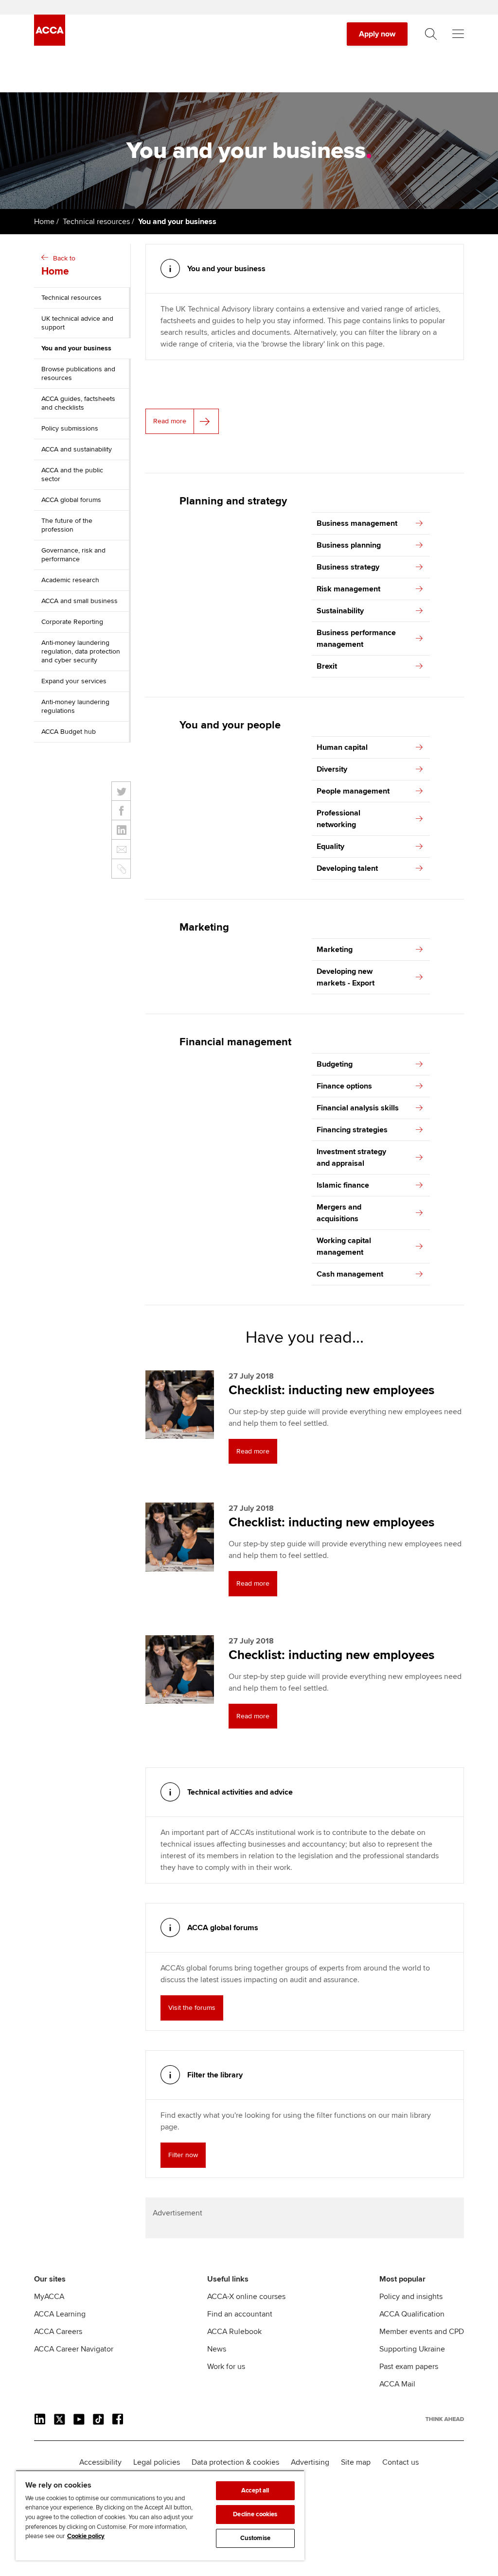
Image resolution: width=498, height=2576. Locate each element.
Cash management (350, 1274)
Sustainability (340, 611)
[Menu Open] (458, 34)
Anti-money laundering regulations (75, 706)
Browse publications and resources (78, 373)
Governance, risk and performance (73, 555)
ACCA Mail (397, 2384)
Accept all (255, 2490)
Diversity (332, 769)
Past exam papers (409, 2367)
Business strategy (348, 567)
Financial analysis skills (358, 1108)
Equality (330, 847)
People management (353, 791)
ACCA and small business (80, 601)
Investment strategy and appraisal (351, 1158)
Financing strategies (352, 1130)
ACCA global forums (71, 500)
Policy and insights (411, 2297)
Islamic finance (343, 1185)
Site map (356, 2462)
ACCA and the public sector (72, 475)
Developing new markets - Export (346, 977)
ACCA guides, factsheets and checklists (78, 403)
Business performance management (356, 639)
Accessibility (100, 2462)
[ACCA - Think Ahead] (50, 43)
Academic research (70, 580)
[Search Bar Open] (431, 34)
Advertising (310, 2462)
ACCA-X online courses (246, 2297)
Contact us (400, 2462)
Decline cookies (255, 2514)
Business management (357, 523)
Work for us (226, 2367)
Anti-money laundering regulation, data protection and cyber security (81, 651)
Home (44, 222)
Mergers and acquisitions (339, 1213)
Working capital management (344, 1246)
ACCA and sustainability (77, 449)
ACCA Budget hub (69, 732)
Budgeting (335, 1064)
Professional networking (338, 819)
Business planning (349, 545)
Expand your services (74, 681)
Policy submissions (70, 428)
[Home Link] (445, 2419)
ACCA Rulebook (234, 2332)
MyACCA (49, 2297)
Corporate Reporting (72, 622)
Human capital (342, 747)
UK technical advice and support (77, 323)
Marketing (335, 950)
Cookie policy (86, 2536)
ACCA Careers (58, 2332)
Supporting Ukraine (412, 2349)
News (217, 2349)
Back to (58, 266)
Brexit (327, 666)
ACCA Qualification (412, 2314)
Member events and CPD (422, 2332)
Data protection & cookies (235, 2462)
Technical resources (96, 222)
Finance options (344, 1086)
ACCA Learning (60, 2314)
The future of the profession (67, 525)
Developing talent (347, 868)
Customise (255, 2538)
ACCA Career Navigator (74, 2349)
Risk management (348, 589)
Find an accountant (240, 2314)
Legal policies (157, 2462)
